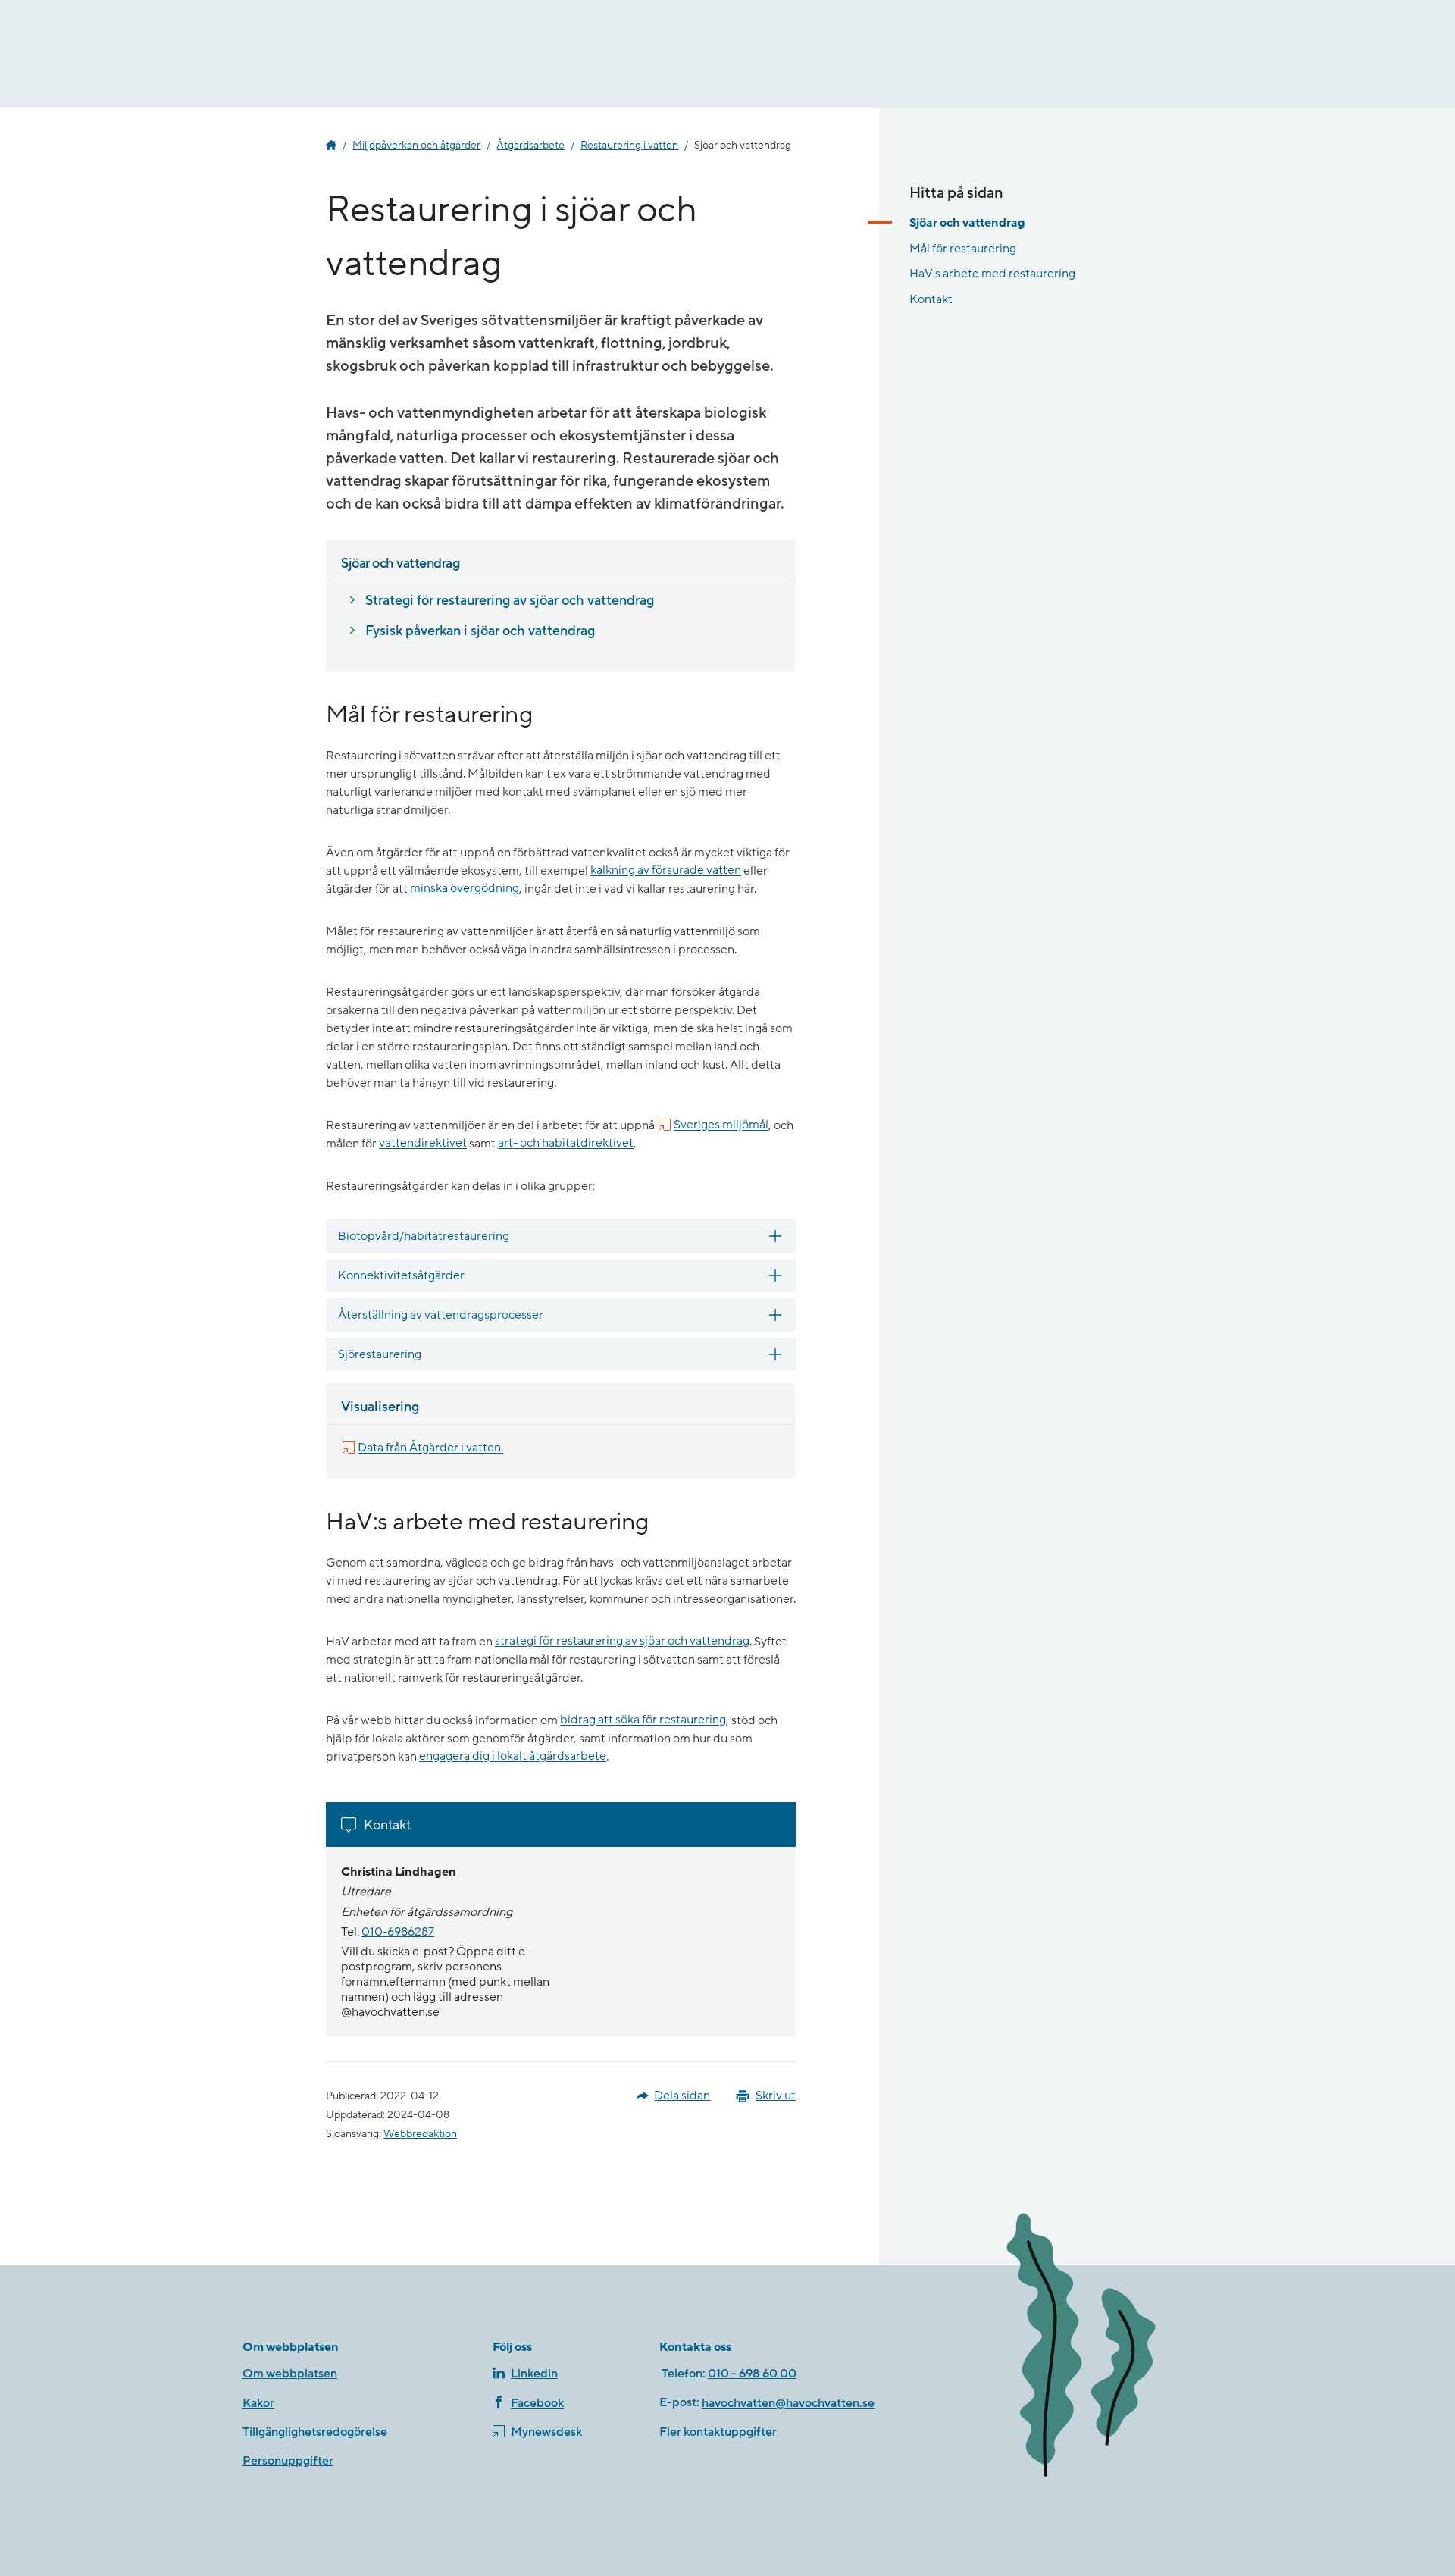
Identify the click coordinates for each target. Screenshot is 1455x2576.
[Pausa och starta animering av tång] (1103, 2348)
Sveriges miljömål (721, 1125)
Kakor (258, 2403)
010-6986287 (398, 1932)
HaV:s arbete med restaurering (992, 274)
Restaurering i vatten (629, 146)
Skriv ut (776, 2096)
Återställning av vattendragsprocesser (441, 1315)
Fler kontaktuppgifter (718, 2432)
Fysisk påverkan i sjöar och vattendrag (480, 631)
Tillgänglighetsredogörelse (315, 2432)
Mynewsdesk (546, 2432)
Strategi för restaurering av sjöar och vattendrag (510, 601)
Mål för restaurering (963, 248)
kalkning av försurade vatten (666, 871)
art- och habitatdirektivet (566, 1144)
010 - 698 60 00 (752, 2374)
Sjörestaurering (380, 1354)
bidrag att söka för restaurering (643, 1720)
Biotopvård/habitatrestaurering (424, 1236)
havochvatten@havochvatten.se (788, 2403)
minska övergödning (465, 889)
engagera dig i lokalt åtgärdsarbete (513, 1757)
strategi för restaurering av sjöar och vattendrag (622, 1642)
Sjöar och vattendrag (967, 223)
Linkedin (534, 2374)
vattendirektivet (423, 1144)
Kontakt (931, 299)
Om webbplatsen (290, 2374)
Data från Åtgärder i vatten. (430, 1448)
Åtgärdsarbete (530, 146)
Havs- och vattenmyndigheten (331, 146)
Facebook (537, 2403)
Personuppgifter (288, 2461)
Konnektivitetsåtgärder (401, 1275)
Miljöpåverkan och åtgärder (416, 146)
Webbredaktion (420, 2134)
